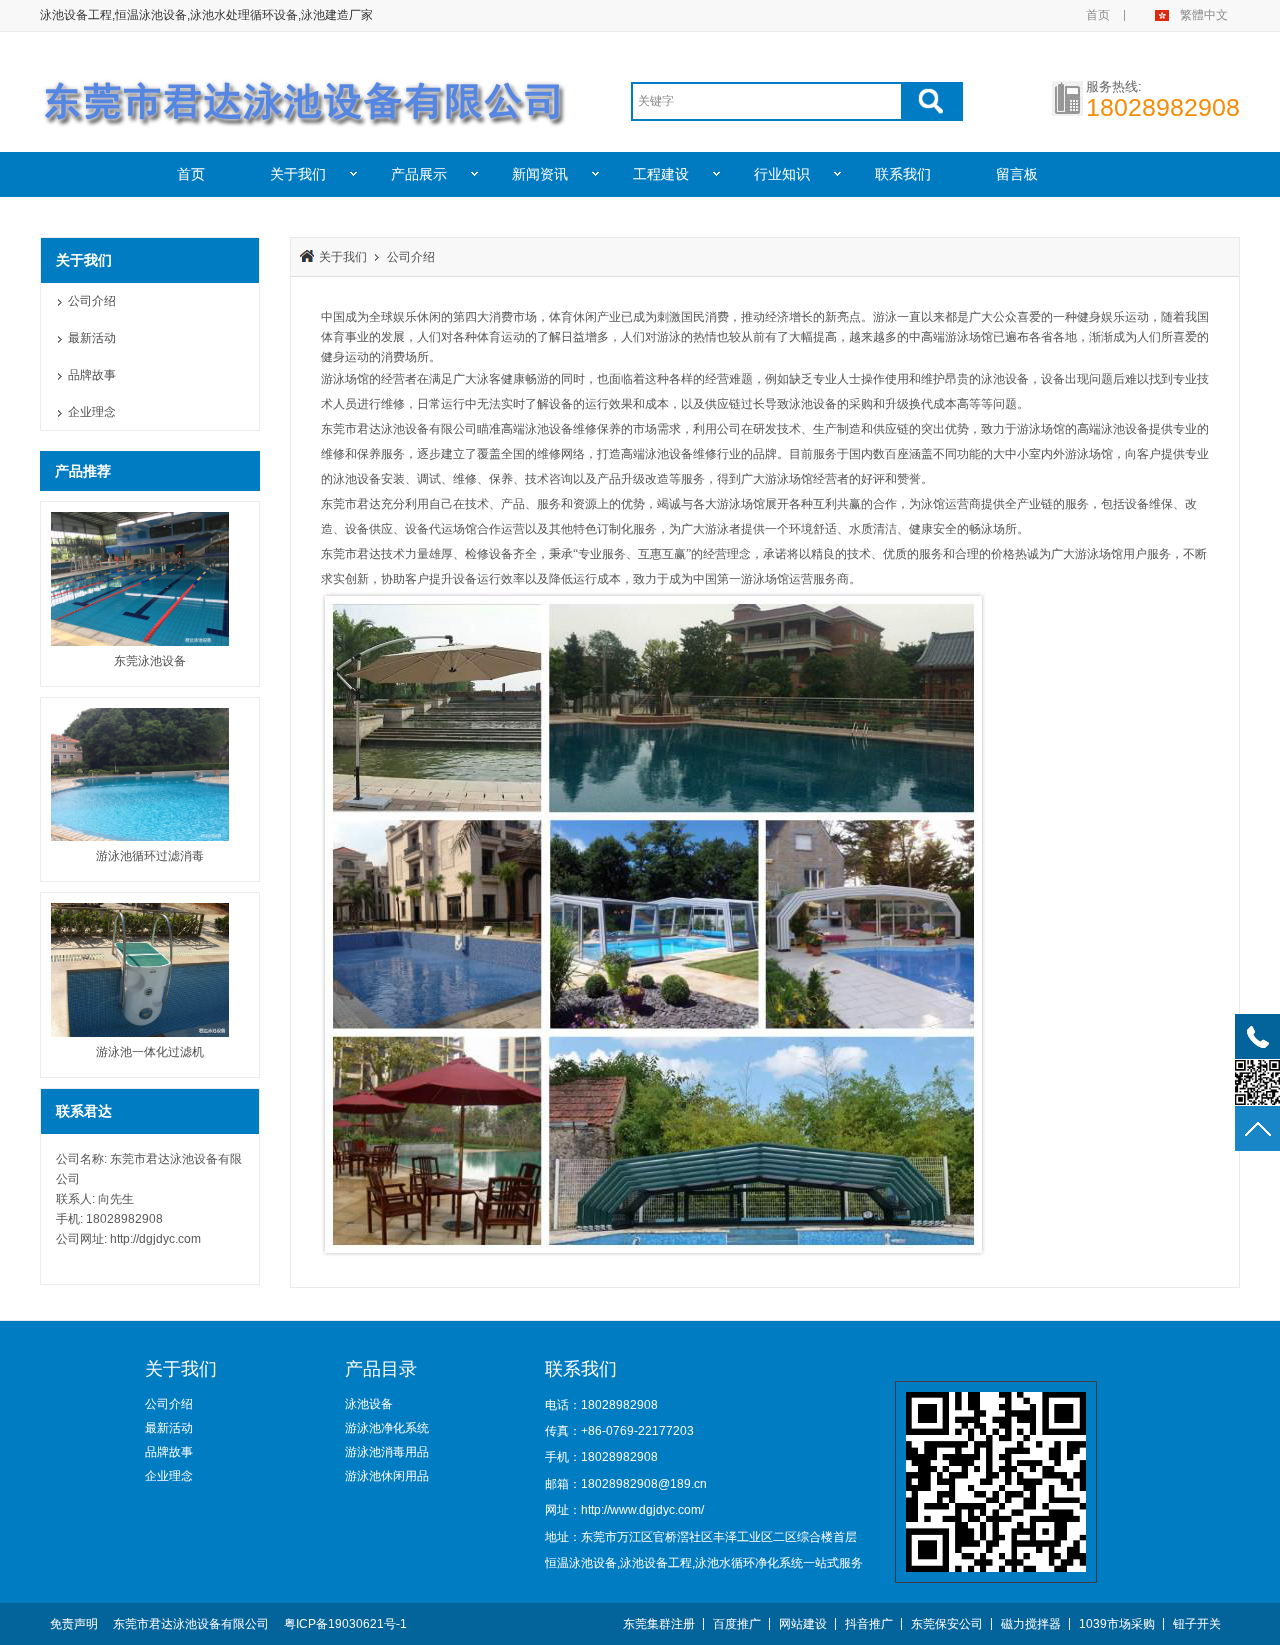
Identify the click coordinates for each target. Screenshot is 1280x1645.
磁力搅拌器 (1031, 1624)
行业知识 (782, 174)
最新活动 (92, 338)
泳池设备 (369, 1404)
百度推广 (737, 1624)
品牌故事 (92, 375)
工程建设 (661, 174)
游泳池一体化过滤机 (150, 1052)
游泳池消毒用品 (387, 1452)
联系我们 (903, 174)
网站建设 (803, 1624)
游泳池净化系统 (387, 1428)
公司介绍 (92, 301)
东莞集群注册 (659, 1624)
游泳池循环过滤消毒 (150, 856)
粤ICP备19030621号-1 (345, 1624)
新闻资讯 (540, 174)
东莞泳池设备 (150, 661)
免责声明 (74, 1624)
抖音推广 (869, 1624)
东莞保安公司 (947, 1624)
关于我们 (298, 174)
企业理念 (92, 412)
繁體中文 (1204, 15)
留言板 (1017, 174)
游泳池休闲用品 (387, 1476)
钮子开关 (1197, 1624)
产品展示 (419, 174)
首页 (1098, 15)
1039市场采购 (1117, 1624)
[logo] (305, 92)
